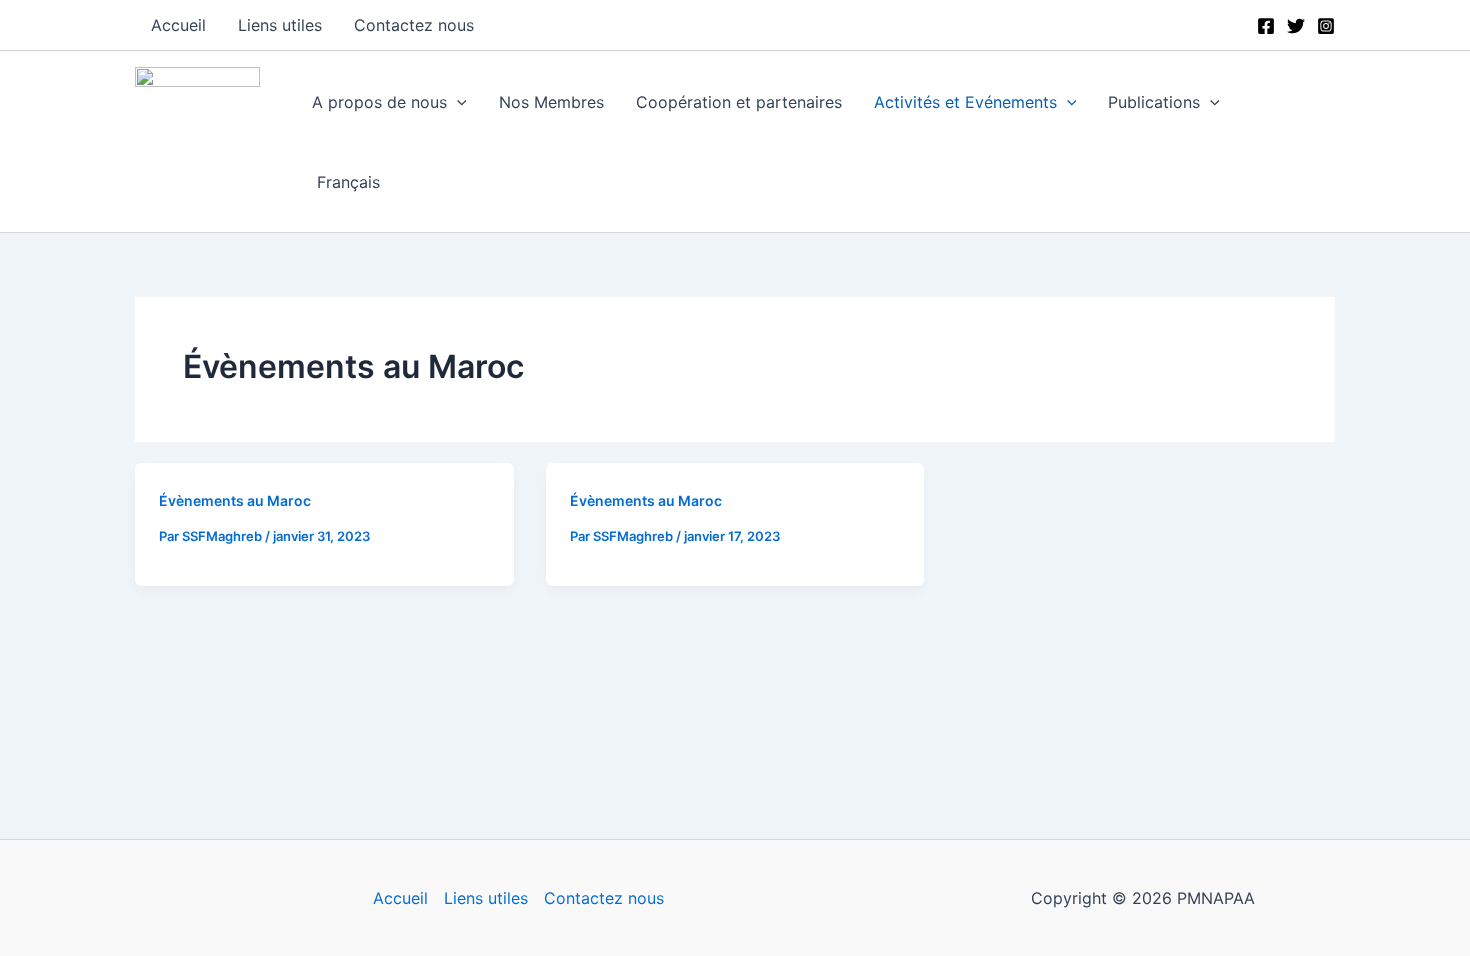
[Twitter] (1296, 26)
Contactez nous (604, 898)
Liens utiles (486, 898)
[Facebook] (1266, 26)
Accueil (400, 898)
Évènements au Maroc (235, 500)
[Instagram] (1326, 26)
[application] (457, 102)
